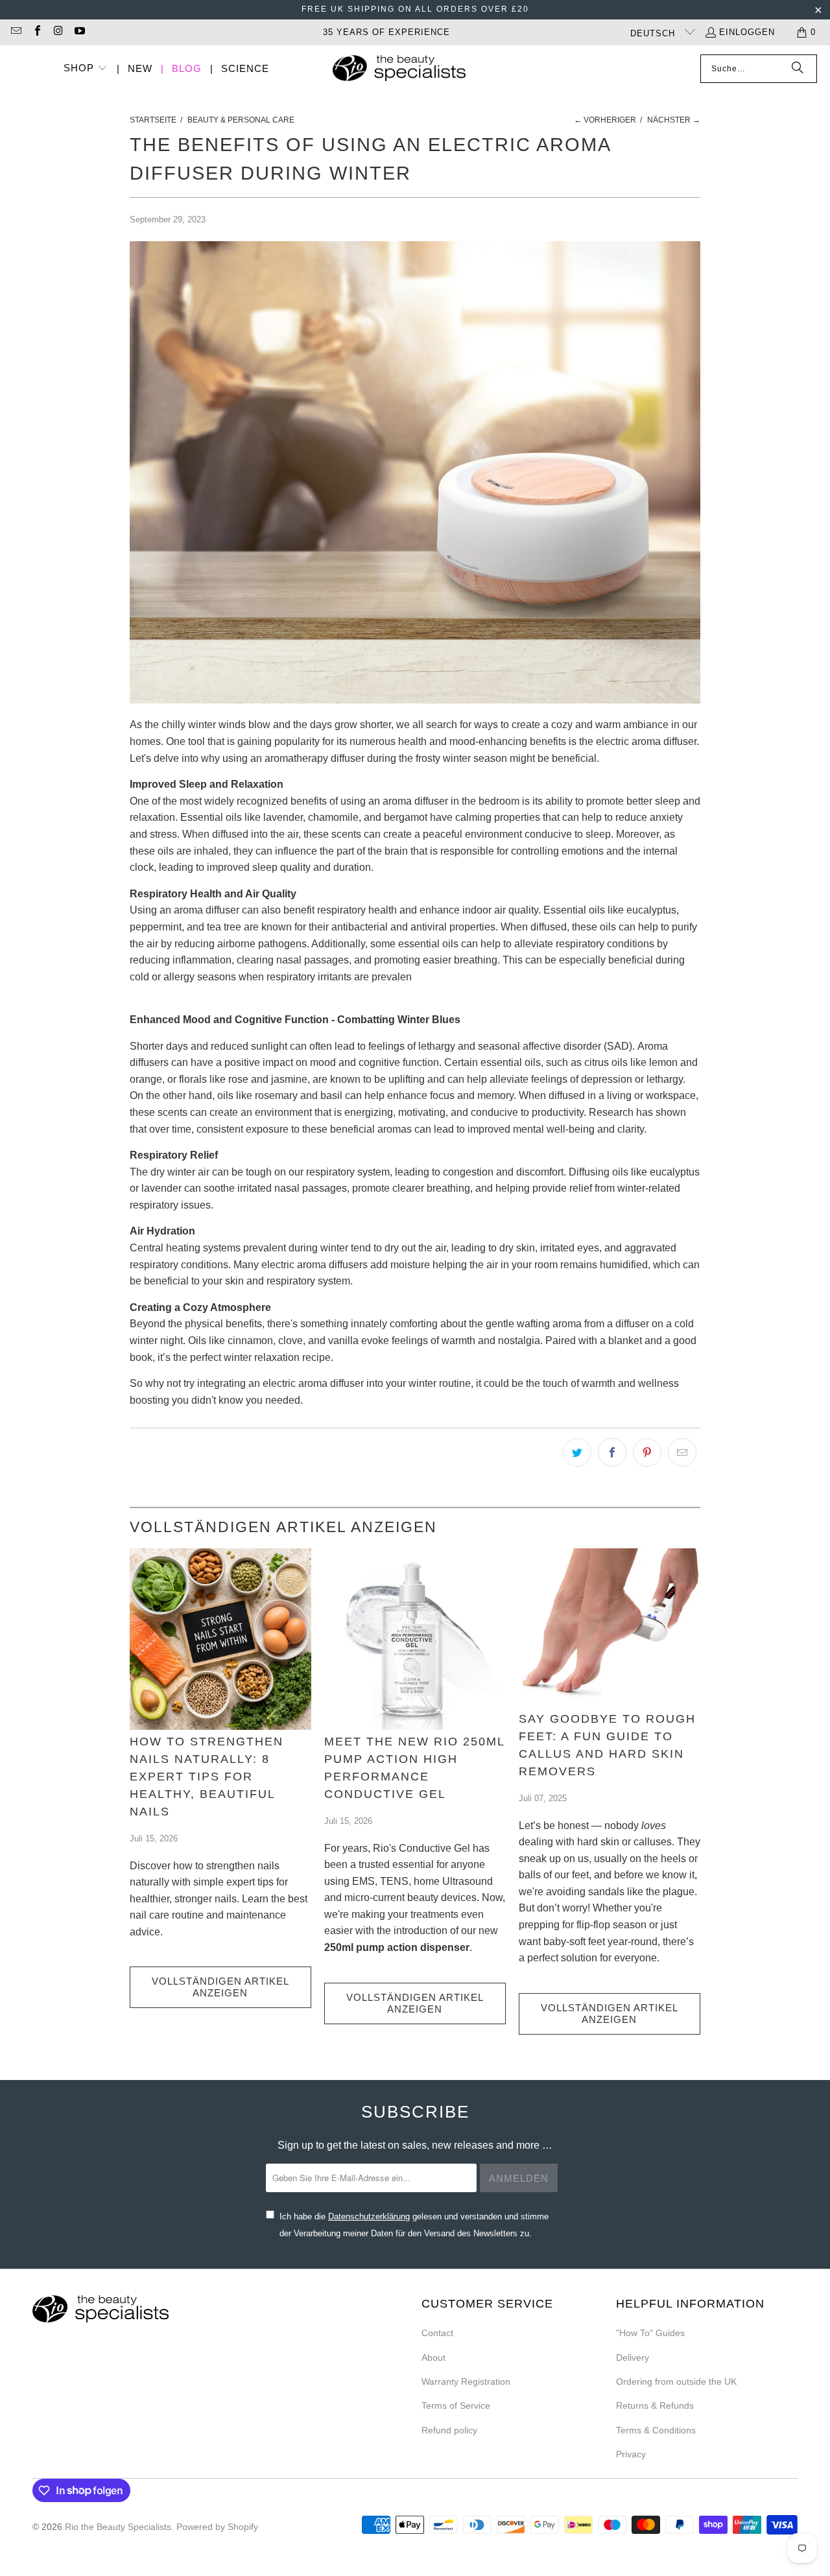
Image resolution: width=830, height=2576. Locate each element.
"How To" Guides (650, 2333)
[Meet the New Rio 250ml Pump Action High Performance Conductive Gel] (415, 1639)
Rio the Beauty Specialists (118, 2527)
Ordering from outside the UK (676, 2381)
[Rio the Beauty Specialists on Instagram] (58, 32)
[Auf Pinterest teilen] (647, 1452)
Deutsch (654, 33)
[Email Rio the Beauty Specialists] (16, 32)
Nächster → (674, 120)
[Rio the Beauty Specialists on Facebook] (36, 32)
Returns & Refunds (655, 2405)
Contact (437, 2333)
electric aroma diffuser (646, 741)
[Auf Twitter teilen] (577, 1452)
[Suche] (798, 69)
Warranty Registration (466, 2381)
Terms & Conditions (656, 2430)
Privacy (631, 2454)
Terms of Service (456, 2405)
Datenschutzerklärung (369, 2216)
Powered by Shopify (217, 2527)
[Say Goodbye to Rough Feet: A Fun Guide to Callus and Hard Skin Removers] (610, 1628)
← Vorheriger (605, 120)
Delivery (633, 2357)
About (433, 2357)
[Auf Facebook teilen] (612, 1452)
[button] (86, 69)
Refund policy (449, 2430)
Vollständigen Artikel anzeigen (220, 1987)
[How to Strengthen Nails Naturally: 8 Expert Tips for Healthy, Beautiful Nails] (220, 1639)
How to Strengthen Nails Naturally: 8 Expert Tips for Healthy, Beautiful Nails (207, 1777)
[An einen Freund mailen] (682, 1452)
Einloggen (747, 32)
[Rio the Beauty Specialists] (399, 69)
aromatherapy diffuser (314, 758)
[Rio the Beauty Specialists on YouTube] (78, 32)
